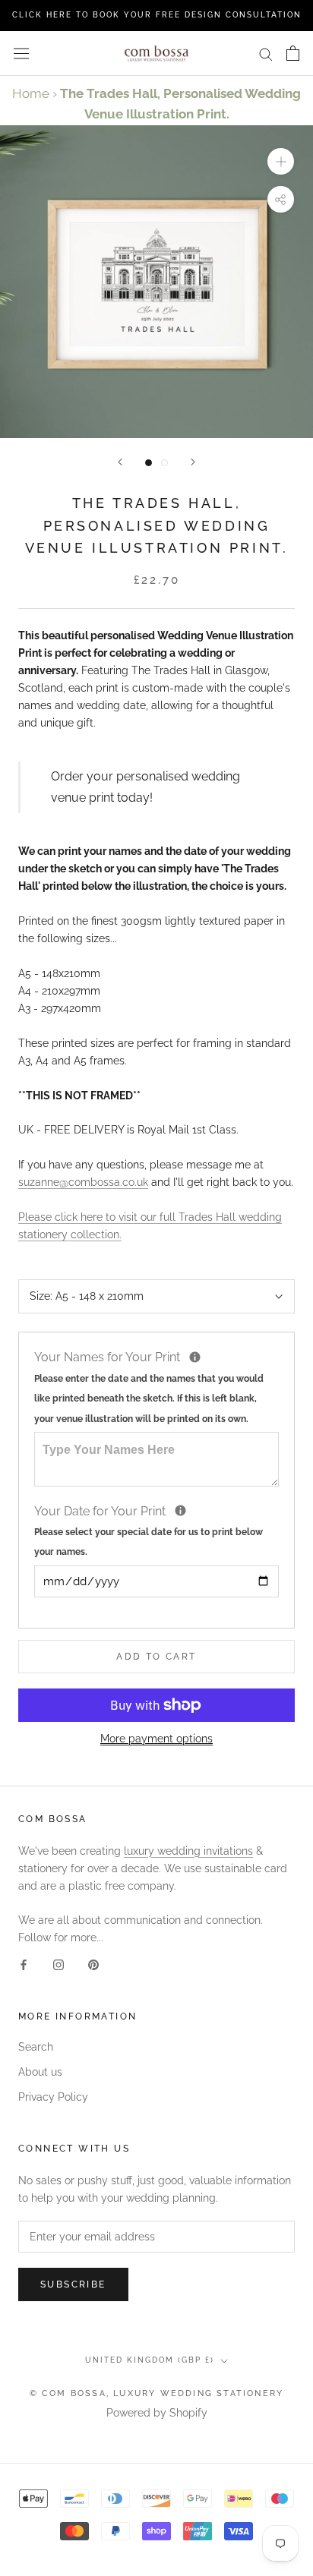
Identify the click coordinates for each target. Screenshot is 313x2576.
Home (31, 93)
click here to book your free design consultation (157, 15)
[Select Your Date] (180, 1510)
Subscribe (73, 2284)
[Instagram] (58, 1964)
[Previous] (120, 462)
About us (40, 2072)
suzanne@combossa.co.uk (83, 1182)
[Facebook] (24, 1964)
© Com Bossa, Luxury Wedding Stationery (157, 2393)
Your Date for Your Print (149, 1530)
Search (36, 2047)
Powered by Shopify (157, 2413)
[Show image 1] (149, 463)
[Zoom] (281, 161)
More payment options (156, 1739)
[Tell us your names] (195, 1357)
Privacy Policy (53, 2097)
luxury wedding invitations (188, 1851)
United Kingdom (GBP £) (150, 2360)
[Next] (193, 462)
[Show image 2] (164, 463)
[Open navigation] (21, 53)
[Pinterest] (93, 1964)
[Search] (266, 54)
